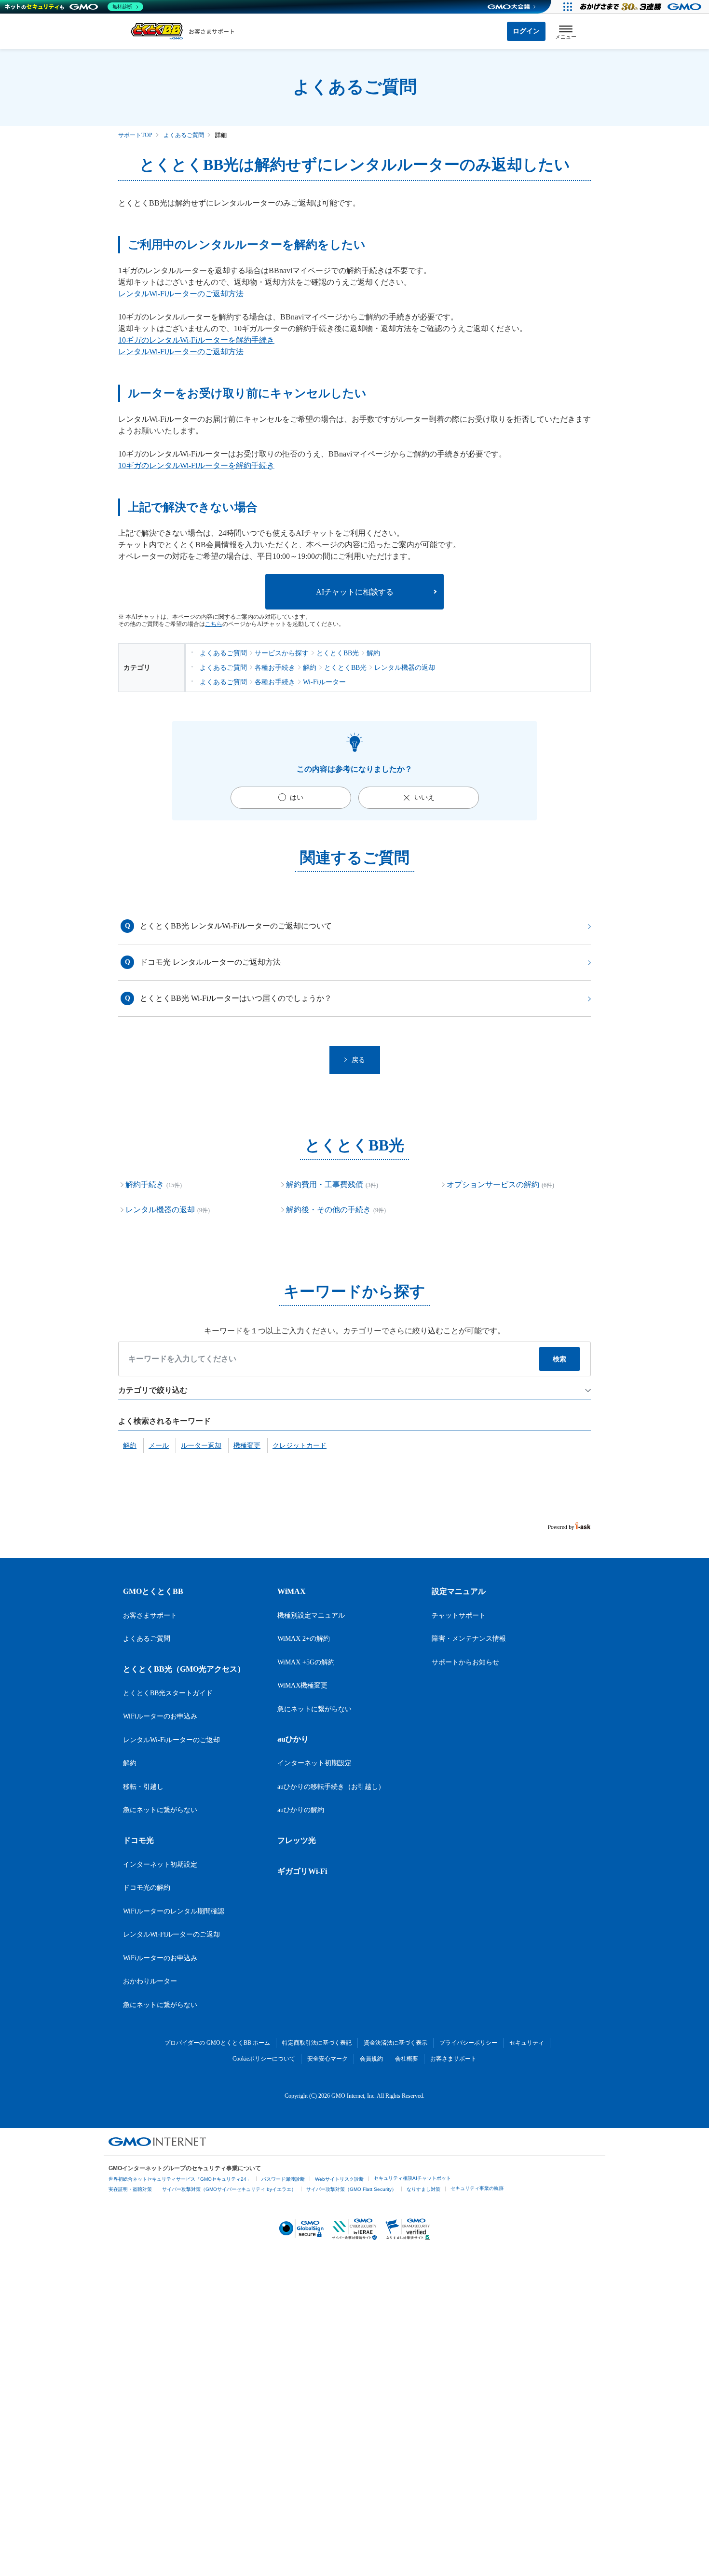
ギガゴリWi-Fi (302, 1871)
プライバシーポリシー (468, 2043)
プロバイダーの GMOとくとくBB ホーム (217, 2043)
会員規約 (371, 2059)
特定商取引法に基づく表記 (317, 2043)
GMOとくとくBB (153, 1591)
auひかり (293, 1739)
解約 (130, 1763)
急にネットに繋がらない (160, 1810)
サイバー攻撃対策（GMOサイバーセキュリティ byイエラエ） (229, 2189)
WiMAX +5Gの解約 (306, 1662)
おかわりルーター (150, 1981)
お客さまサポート (150, 1615)
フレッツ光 (297, 1840)
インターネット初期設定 (160, 1864)
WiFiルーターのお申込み (160, 1716)
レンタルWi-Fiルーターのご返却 (171, 1740)
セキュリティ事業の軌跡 (477, 2188)
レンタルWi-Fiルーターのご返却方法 (181, 294)
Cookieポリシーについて (264, 2059)
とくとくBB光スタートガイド (168, 1693)
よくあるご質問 (184, 135)
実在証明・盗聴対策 (130, 2189)
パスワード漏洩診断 (283, 2179)
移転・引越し (143, 1787)
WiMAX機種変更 (302, 1685)
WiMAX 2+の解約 (304, 1639)
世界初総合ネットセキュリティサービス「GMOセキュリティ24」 (180, 2179)
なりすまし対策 (423, 2189)
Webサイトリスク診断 (339, 2179)
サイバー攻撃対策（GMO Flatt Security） (351, 2189)
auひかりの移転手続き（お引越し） (331, 1787)
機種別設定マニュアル (311, 1615)
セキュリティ (527, 2043)
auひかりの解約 (301, 1810)
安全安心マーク (327, 2059)
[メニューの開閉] (566, 32)
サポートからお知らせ (465, 1662)
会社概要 (407, 2059)
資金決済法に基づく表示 (395, 2043)
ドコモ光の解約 (147, 1888)
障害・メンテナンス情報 (469, 1639)
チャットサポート (459, 1615)
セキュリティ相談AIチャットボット (412, 2178)
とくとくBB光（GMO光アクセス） (184, 1669)
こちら (214, 624)
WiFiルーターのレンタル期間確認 (174, 1911)
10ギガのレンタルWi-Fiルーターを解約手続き (196, 340)
